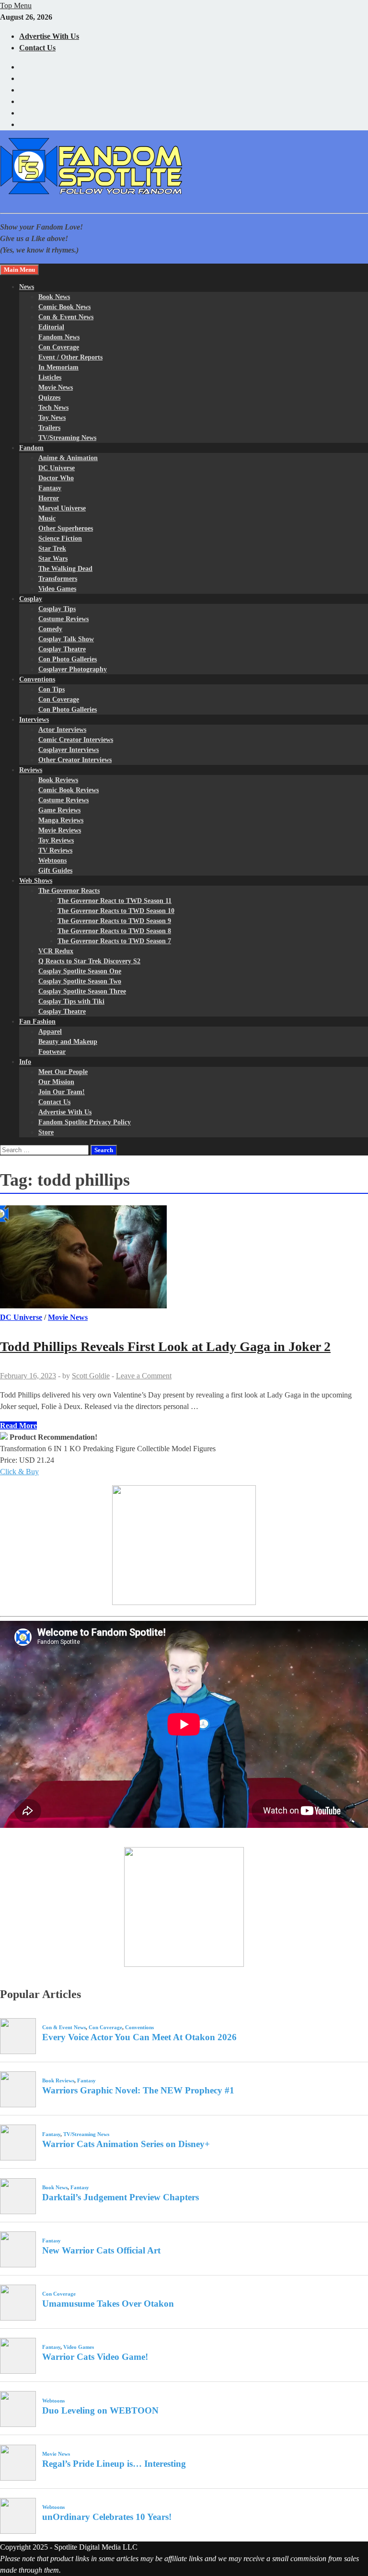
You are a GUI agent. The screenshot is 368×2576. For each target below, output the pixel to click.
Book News (54, 297)
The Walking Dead (65, 569)
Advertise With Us (49, 36)
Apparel (50, 1032)
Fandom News (59, 337)
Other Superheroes (66, 528)
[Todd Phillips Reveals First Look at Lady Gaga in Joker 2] (184, 1259)
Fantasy (50, 488)
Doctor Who (56, 478)
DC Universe (57, 468)
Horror (49, 498)
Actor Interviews (62, 730)
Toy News (52, 418)
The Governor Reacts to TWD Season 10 (116, 911)
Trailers (49, 428)
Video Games (57, 589)
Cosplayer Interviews (69, 750)
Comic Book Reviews (69, 790)
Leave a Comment (144, 1376)
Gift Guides (55, 871)
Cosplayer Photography (73, 669)
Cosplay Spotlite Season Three (82, 991)
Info (25, 1062)
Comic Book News (64, 307)
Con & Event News (66, 317)
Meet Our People (63, 1072)
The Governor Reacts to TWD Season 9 (114, 921)
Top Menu (16, 6)
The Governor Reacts (69, 891)
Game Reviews (59, 810)
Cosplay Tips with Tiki (71, 1001)
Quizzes (49, 398)
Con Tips (52, 689)
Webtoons (52, 861)
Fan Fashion (37, 1022)
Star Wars (53, 559)
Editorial (51, 327)
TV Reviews (55, 850)
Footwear (52, 1052)
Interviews (34, 720)
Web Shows (36, 881)
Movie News (56, 387)
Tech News (53, 408)
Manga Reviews (61, 820)
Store (46, 1132)
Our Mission (56, 1082)
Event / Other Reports (70, 357)
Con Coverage (59, 347)
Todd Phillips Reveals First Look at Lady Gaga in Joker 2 (165, 1346)
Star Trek (52, 549)
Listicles (50, 377)
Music (47, 518)
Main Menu (19, 270)
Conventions (37, 679)
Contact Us (37, 48)
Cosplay (31, 599)
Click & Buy (19, 1472)
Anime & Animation (68, 458)
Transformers (58, 579)
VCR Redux (56, 951)
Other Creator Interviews (75, 760)
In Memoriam (58, 367)
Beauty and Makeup (68, 1042)
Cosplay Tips (57, 609)
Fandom (31, 448)
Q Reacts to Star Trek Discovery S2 (89, 961)
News (27, 287)
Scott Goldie (91, 1376)
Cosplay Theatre (62, 649)
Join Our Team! (62, 1092)
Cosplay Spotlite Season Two (80, 981)
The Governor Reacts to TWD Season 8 (114, 931)
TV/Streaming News (67, 438)
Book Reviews (58, 780)
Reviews (31, 770)
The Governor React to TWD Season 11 (115, 901)
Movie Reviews (60, 830)
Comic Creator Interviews (76, 740)
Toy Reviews (56, 840)
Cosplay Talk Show (66, 639)
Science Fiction (60, 538)
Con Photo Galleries (68, 659)
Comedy (50, 629)
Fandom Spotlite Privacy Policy (85, 1122)
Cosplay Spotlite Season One (80, 971)
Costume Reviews (63, 619)
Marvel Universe (62, 508)
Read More (18, 1426)
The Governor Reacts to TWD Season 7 (114, 941)
